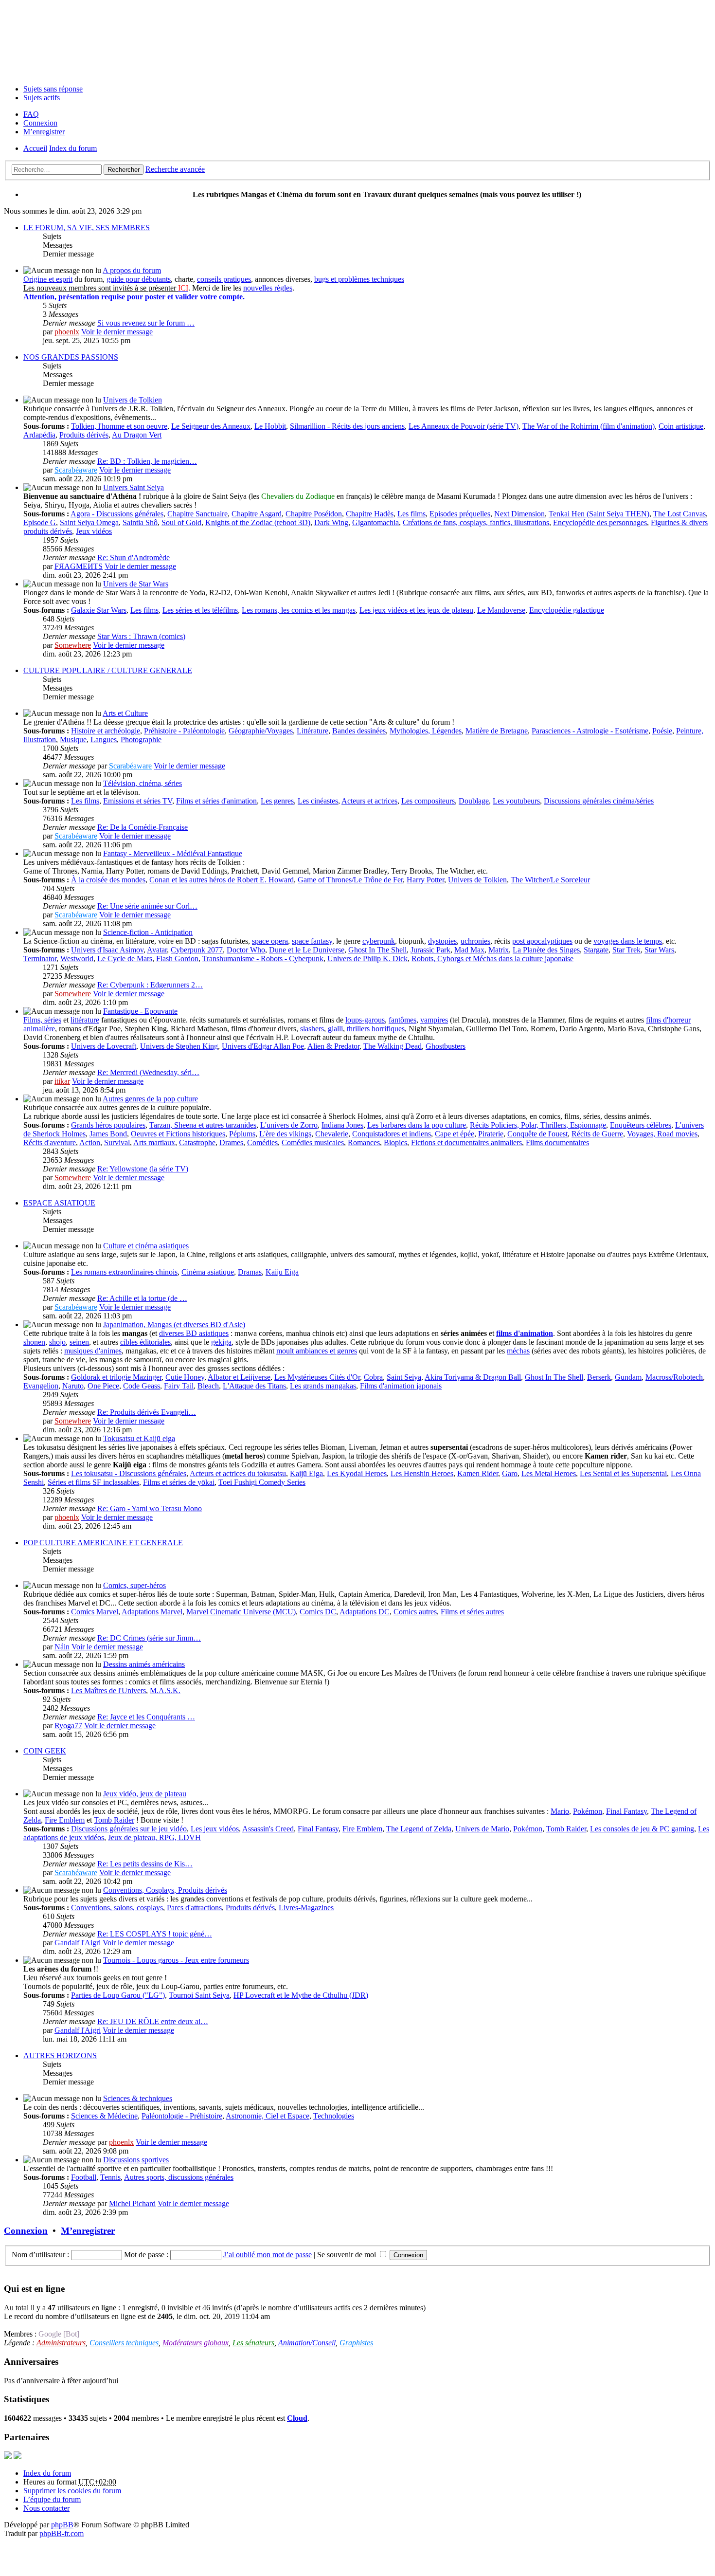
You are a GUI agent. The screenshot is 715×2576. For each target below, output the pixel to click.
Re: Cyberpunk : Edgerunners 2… (150, 985)
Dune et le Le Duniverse (307, 950)
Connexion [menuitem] (40, 123)
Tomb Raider (114, 1820)
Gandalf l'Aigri (78, 1943)
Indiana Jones (342, 1125)
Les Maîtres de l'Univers (108, 1690)
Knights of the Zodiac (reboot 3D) (258, 522)
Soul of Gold (181, 522)
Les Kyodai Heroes (357, 1473)
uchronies (475, 941)
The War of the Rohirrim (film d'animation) (589, 426)
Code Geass (142, 1386)
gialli (335, 1029)
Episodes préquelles (460, 514)
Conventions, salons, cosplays (117, 1908)
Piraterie (491, 1134)
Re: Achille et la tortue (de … (142, 1298)
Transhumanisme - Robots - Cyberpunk (263, 959)
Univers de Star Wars (136, 584)
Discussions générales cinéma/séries (599, 801)
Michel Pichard (132, 2203)
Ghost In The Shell (377, 950)
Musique (73, 740)
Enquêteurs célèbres (641, 1125)
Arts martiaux (154, 1142)
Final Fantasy (626, 1811)
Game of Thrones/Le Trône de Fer (350, 880)
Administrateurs (61, 2343)
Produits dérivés (84, 435)
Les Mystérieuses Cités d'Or (317, 1377)
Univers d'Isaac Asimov (107, 950)
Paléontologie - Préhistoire (182, 2116)
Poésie (662, 731)
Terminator (40, 959)
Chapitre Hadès (370, 514)
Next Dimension (519, 514)
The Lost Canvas (679, 514)
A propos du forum (132, 270)
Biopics (395, 1142)
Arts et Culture (125, 713)
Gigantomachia (375, 522)
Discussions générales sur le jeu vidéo (129, 1829)
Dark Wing (331, 522)
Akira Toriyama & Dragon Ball (473, 1377)
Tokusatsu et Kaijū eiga (139, 1438)
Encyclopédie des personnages (600, 522)
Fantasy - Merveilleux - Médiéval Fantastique (173, 853)
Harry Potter (425, 880)
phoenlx (67, 332)
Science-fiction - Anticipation (148, 932)
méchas (518, 1351)
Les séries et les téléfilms (200, 610)
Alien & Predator (333, 1046)
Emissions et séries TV (138, 801)
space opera (270, 941)
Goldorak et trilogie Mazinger (116, 1377)
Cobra (373, 1377)
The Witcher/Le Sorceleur (550, 880)
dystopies (442, 941)
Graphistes (356, 2343)
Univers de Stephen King (179, 1046)
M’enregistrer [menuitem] (44, 132)
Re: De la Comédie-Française (143, 827)
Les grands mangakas (323, 1386)
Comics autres (415, 1612)
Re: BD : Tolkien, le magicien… (147, 461)
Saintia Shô (140, 522)
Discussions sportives (136, 2160)
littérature (85, 1020)
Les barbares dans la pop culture (417, 1125)
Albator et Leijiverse (239, 1377)
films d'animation (525, 1333)
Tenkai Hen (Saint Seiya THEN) (599, 514)
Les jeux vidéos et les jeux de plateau (416, 610)
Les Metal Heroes (549, 1473)
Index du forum (47, 2473)
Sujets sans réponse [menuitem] (53, 89)
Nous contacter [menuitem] (46, 2508)
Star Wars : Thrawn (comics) (141, 636)
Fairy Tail (179, 1386)
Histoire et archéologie (106, 731)
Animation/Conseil (307, 2343)
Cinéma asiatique (208, 1272)
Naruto (73, 1386)
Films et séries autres (472, 1612)
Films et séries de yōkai (179, 1482)
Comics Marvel (95, 1612)
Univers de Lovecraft (104, 1046)
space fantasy (312, 941)
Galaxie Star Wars (99, 610)
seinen (79, 1342)
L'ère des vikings (285, 1134)
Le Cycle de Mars (125, 959)
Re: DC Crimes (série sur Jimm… (149, 1638)
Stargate (596, 950)
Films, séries (42, 1020)
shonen (34, 1342)
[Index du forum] (357, 40)
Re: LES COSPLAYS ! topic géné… (155, 1934)
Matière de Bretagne (497, 731)
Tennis (110, 2177)
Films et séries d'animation (216, 801)
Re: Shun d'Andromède (134, 557)
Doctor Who (246, 950)
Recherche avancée (175, 169)
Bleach (208, 1386)
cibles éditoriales (145, 1342)
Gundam (628, 1377)
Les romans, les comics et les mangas (299, 610)
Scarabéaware (76, 470)
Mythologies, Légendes (426, 731)
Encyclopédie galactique (567, 610)
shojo (57, 1342)
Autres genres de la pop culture (150, 1099)
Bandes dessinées (359, 731)
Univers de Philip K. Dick (367, 959)
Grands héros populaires (108, 1125)
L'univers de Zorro (289, 1125)
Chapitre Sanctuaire (197, 514)
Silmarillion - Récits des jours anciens (347, 426)
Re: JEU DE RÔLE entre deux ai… (153, 2021)
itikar (62, 1081)
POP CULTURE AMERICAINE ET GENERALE (103, 1543)
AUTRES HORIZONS (60, 2055)
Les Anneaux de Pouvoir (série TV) (464, 426)
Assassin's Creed (268, 1829)
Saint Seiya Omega (89, 522)
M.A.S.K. (165, 1690)
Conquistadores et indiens (392, 1134)
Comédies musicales (313, 1142)
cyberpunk (379, 941)
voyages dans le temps (628, 941)
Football (84, 2177)
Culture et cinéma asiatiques (146, 1246)
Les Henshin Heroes (422, 1473)
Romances (364, 1142)
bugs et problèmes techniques (359, 279)
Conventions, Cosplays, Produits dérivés (165, 1890)
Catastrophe (197, 1142)
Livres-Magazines (306, 1908)
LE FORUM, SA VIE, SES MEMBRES (87, 228)
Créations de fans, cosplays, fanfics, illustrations (476, 522)
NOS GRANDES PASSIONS (71, 357)
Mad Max (469, 950)
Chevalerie (332, 1134)
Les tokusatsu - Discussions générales (129, 1473)
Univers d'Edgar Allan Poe (263, 1046)
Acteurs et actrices (369, 801)
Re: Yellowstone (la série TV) (143, 1169)
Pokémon (588, 1811)
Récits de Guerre (597, 1134)
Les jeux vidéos (215, 1829)
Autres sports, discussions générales (179, 2177)
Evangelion (41, 1386)
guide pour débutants (139, 279)
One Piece (103, 1386)
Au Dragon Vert (137, 435)
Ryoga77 (68, 1726)
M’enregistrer (88, 2231)
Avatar (157, 950)
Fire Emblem (65, 1820)
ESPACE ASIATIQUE (59, 1203)
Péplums (242, 1134)
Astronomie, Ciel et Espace (268, 2116)
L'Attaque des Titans (254, 1386)
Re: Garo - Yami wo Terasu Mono (150, 1508)
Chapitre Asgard (257, 514)
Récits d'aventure (50, 1142)
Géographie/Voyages (261, 731)
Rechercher (124, 170)
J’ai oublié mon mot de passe (268, 2255)
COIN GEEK (45, 1751)
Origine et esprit (48, 279)
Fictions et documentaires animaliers (466, 1142)
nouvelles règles (268, 288)
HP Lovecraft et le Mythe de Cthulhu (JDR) (301, 1995)
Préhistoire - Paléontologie (184, 731)
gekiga (221, 1342)
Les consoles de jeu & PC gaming (642, 1829)
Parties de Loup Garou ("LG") (118, 1995)
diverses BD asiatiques (194, 1333)
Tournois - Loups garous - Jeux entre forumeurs (176, 1960)
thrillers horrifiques (376, 1029)
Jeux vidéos (94, 531)
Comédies (262, 1142)
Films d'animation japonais (401, 1386)
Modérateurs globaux (196, 2343)
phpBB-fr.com (62, 2533)
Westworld (77, 959)
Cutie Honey (185, 1377)
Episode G (40, 522)
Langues (104, 740)
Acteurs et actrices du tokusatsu (238, 1473)
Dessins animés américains (144, 1664)
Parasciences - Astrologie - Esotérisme (590, 731)
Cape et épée (455, 1134)
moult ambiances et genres (317, 1351)
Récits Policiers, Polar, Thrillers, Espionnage (538, 1125)
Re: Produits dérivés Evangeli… (147, 1412)
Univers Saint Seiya (134, 487)
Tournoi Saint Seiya (199, 1995)
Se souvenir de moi (348, 2255)
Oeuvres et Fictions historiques (178, 1134)
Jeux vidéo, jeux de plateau (145, 1794)
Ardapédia (39, 435)
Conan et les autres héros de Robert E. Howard (222, 880)
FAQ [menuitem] (31, 114)
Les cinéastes (318, 801)
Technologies (334, 2116)
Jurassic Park (430, 950)
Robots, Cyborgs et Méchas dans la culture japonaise (492, 959)
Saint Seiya (404, 1377)
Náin (62, 1647)
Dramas (250, 1272)
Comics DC (318, 1612)
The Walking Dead (393, 1046)
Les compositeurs (428, 801)
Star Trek (626, 950)
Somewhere (73, 645)
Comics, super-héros (134, 1585)
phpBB (62, 2525)
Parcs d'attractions (194, 1908)
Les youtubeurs (516, 801)
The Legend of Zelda (419, 1829)
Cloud (297, 2418)
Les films (411, 514)
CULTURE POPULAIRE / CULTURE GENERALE (108, 670)
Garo (510, 1473)
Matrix (499, 950)
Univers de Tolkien (133, 400)
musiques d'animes (93, 1351)
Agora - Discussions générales (117, 514)
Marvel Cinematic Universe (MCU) (241, 1612)
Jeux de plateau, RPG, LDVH (154, 1837)
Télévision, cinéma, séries (143, 783)
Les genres (277, 801)
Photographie (141, 740)
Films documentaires (557, 1142)
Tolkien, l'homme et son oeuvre (119, 426)
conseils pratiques (224, 279)
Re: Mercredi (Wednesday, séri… (148, 1072)
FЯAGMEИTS (79, 566)
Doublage (474, 801)
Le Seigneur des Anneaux (211, 426)
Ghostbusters (446, 1046)
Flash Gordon (177, 959)
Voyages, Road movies (662, 1134)
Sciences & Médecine (104, 2116)
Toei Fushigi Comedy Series (262, 1482)
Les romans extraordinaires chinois (124, 1272)
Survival (117, 1142)
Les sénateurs (253, 2343)
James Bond (108, 1134)
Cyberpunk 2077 (197, 950)
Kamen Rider (478, 1473)
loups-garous (365, 1020)
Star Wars (659, 950)
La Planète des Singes (546, 950)
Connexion (26, 2231)
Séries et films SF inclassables (93, 1482)
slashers (312, 1029)
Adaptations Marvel (152, 1612)
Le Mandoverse (501, 610)
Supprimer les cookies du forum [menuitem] (72, 2491)
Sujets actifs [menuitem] (42, 98)
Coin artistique (681, 426)
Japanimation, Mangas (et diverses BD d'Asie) (174, 1325)
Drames (231, 1142)
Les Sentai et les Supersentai (623, 1473)
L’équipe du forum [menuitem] (52, 2499)
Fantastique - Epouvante (140, 1011)
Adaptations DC (365, 1612)
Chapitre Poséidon (314, 514)
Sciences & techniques (138, 2098)
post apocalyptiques (542, 941)
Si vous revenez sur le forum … (146, 323)
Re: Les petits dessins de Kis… (145, 1864)
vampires (434, 1020)
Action (90, 1142)
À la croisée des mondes (108, 880)
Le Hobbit (270, 426)
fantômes (402, 1020)
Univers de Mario (482, 1829)
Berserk (599, 1377)
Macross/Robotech (674, 1377)
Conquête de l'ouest (537, 1134)
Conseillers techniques (124, 2343)
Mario (560, 1811)
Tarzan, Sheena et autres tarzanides (203, 1125)
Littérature (313, 731)
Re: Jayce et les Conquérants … (146, 1717)
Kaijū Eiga (282, 1272)
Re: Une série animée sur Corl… (147, 906)
